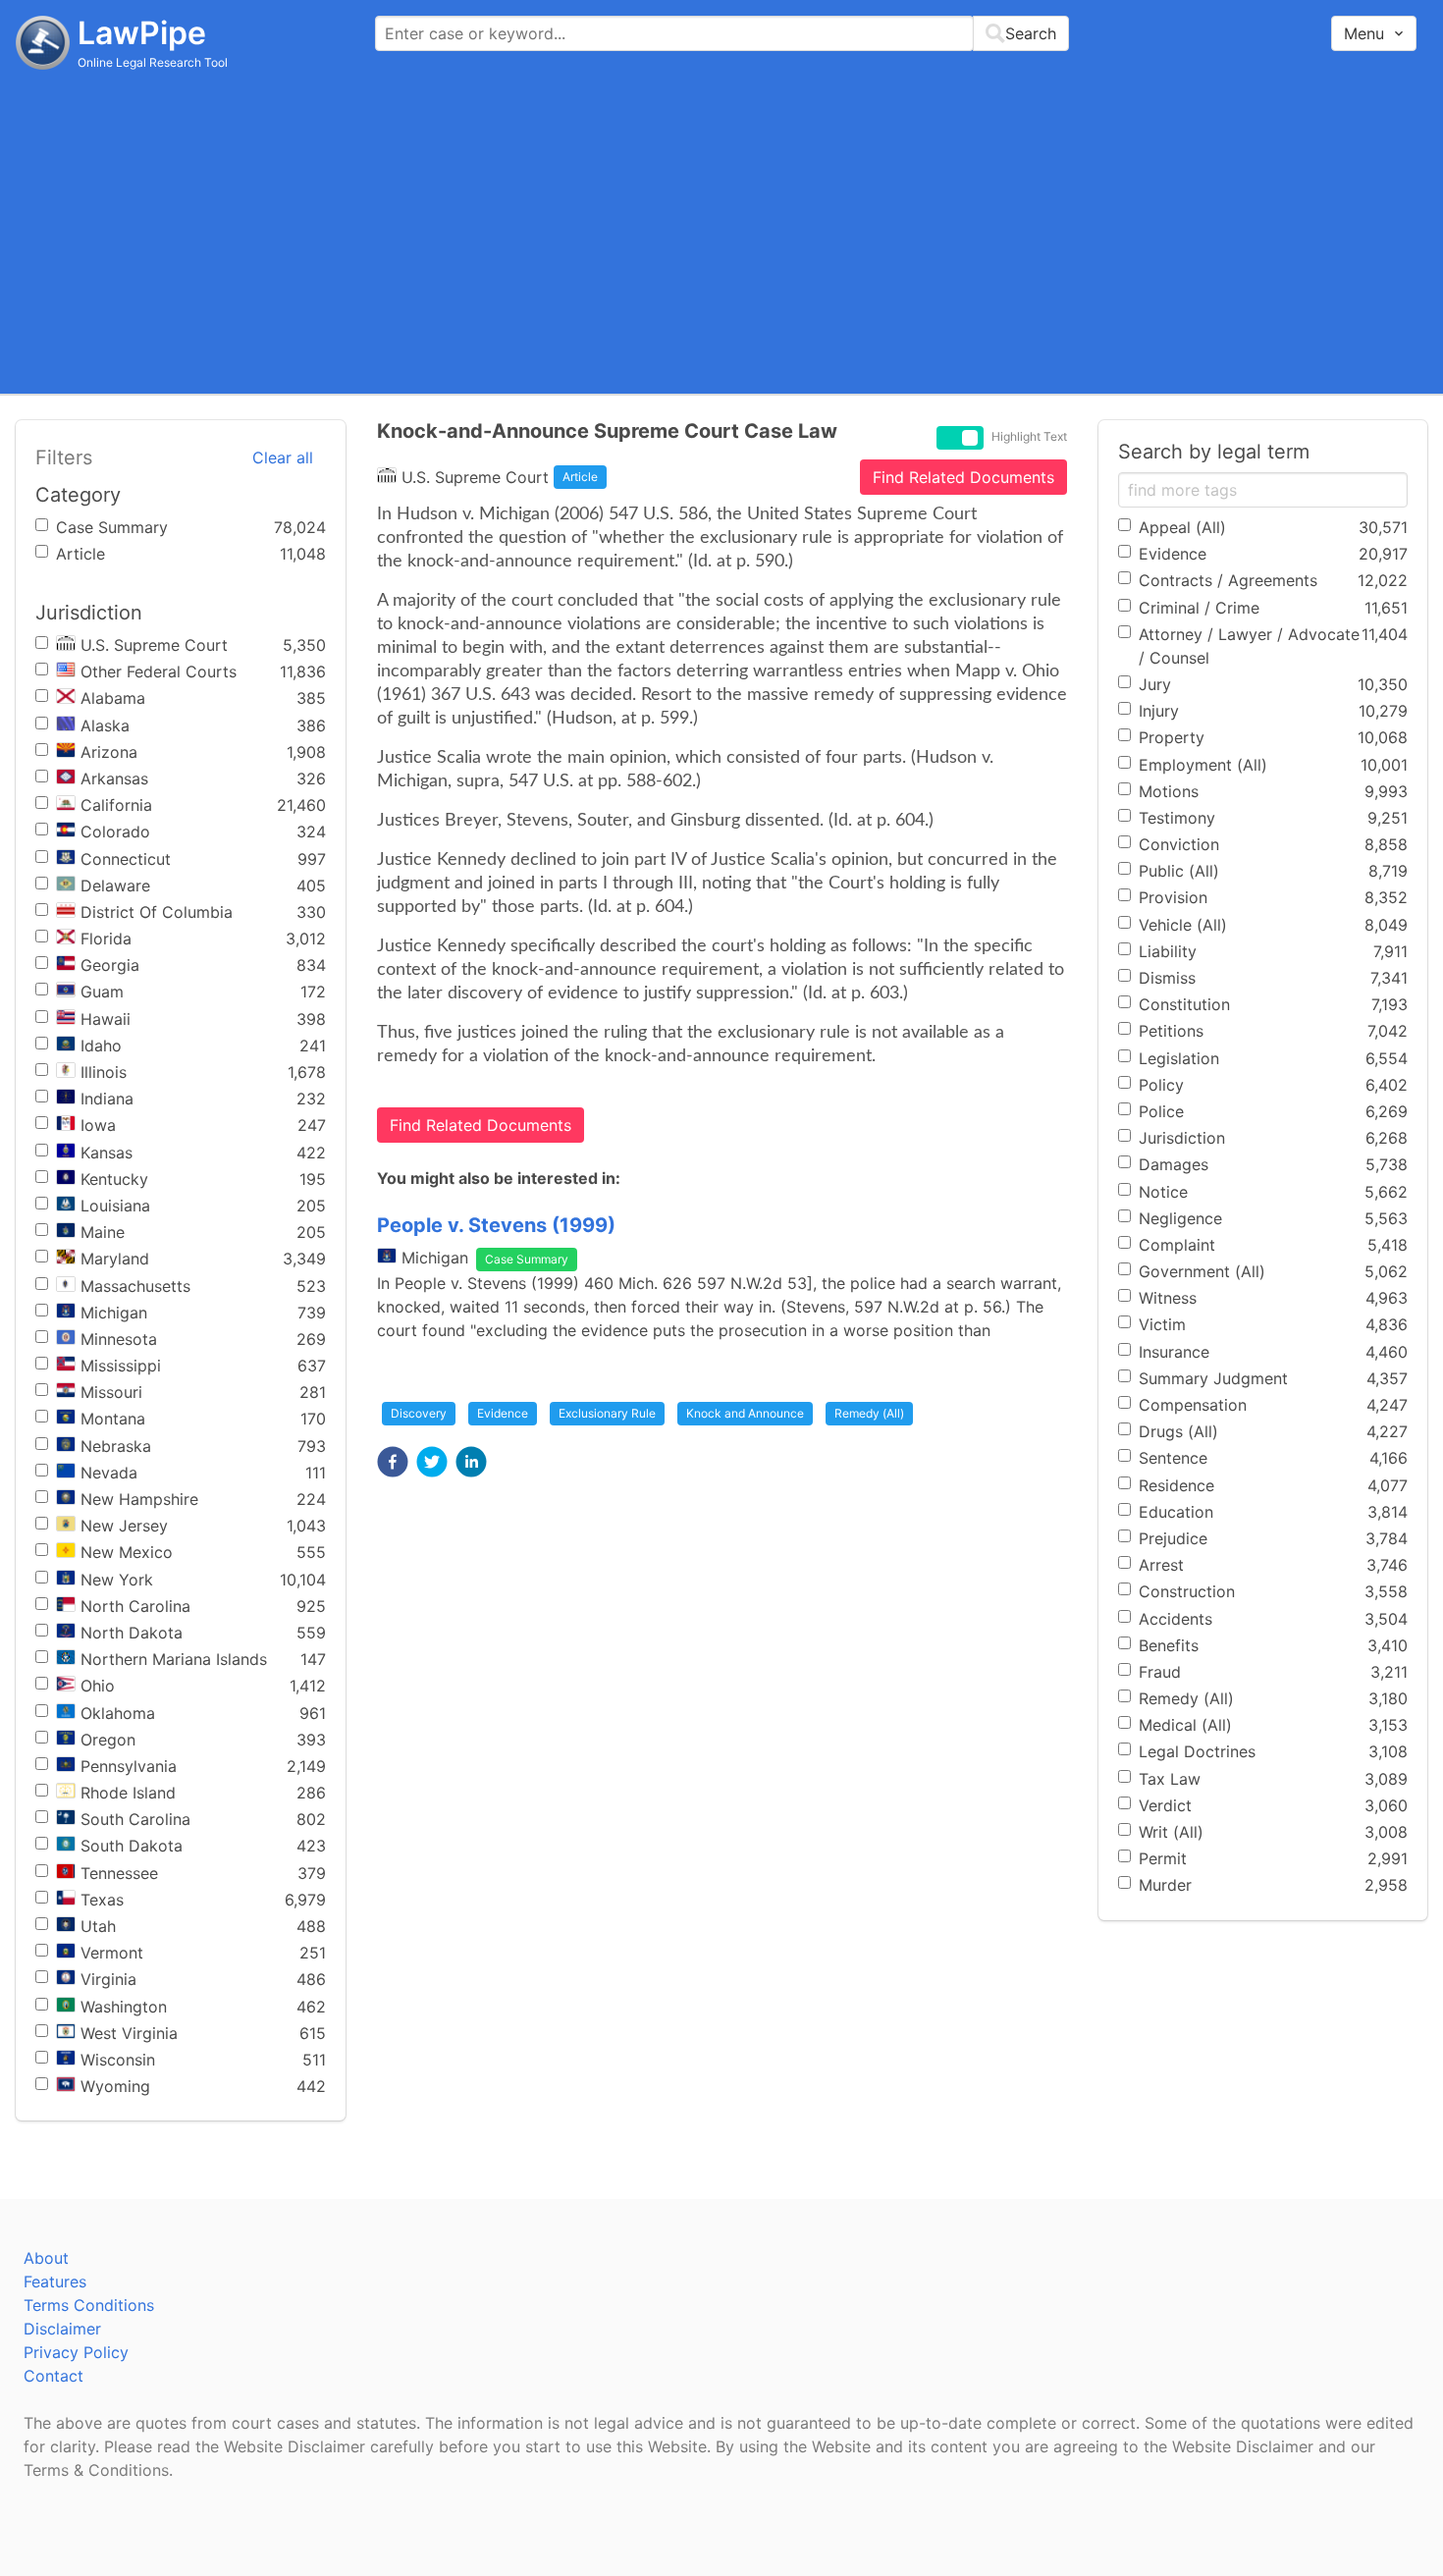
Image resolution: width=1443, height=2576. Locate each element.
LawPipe (142, 33)
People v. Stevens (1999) (496, 1225)
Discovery (419, 1413)
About (46, 2258)
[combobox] (722, 33)
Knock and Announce (745, 1413)
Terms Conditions (89, 2305)
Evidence (503, 1413)
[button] (393, 1462)
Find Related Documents (963, 477)
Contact (53, 2376)
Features (55, 2281)
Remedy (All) (869, 1413)
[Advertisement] (721, 231)
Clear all (283, 457)
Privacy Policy (76, 2352)
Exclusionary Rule (607, 1413)
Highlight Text (1029, 437)
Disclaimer (62, 2329)
